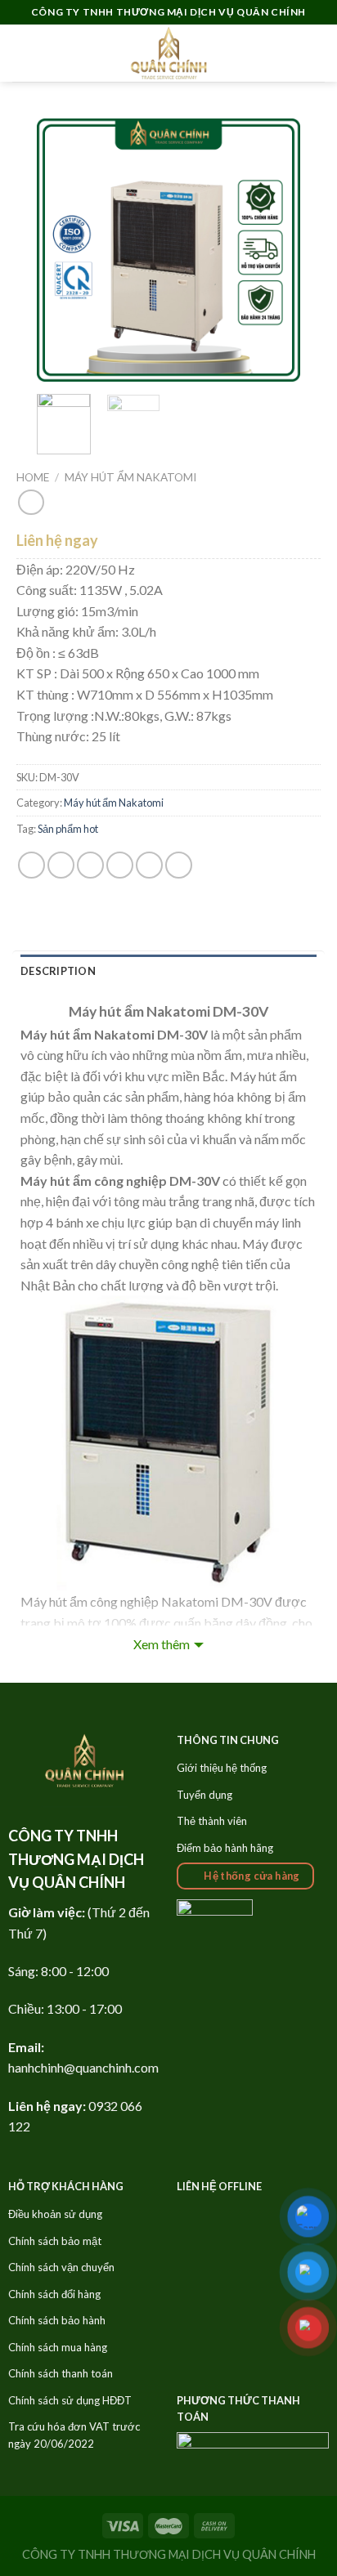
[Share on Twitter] (90, 865)
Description (58, 971)
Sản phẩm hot (68, 829)
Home (33, 477)
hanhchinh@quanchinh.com (83, 2067)
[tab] (168, 971)
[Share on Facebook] (61, 865)
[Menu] (22, 53)
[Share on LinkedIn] (179, 865)
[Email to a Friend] (120, 865)
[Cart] (317, 53)
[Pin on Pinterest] (149, 865)
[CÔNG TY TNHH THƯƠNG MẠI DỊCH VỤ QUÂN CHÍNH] (168, 53)
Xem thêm (162, 1644)
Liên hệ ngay (57, 540)
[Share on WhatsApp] (31, 865)
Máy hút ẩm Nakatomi (130, 477)
